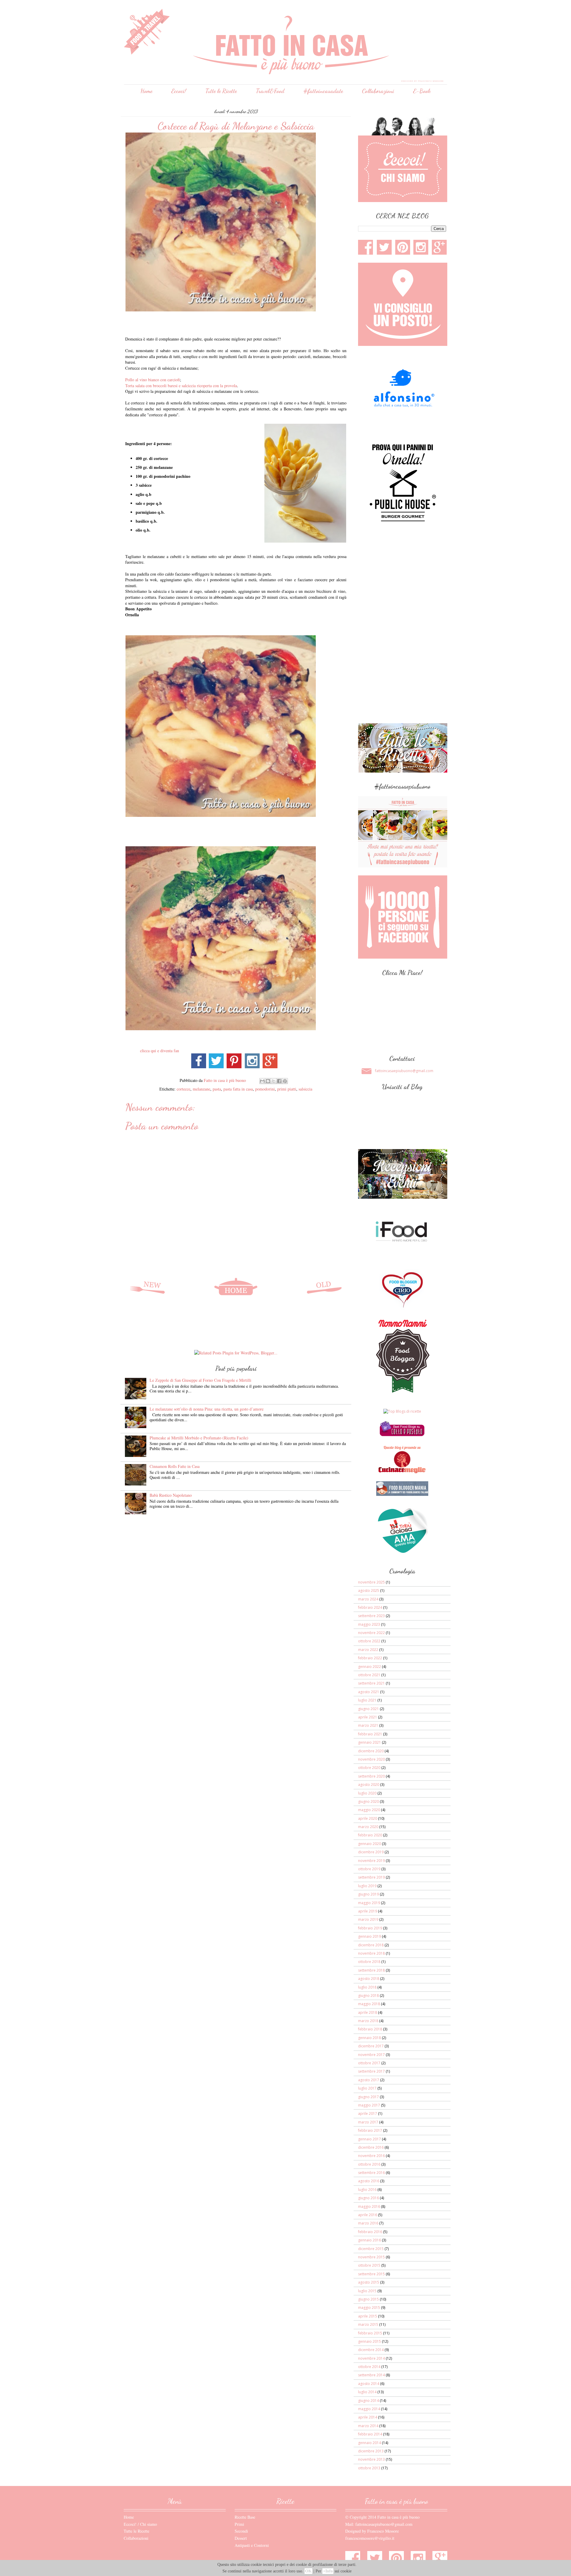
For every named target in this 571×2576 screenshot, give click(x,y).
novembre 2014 (371, 2358)
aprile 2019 (368, 1911)
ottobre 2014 (369, 2367)
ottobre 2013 (369, 2468)
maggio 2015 (369, 2308)
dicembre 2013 (371, 2451)
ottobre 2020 (369, 1768)
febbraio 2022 (370, 1658)
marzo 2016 (368, 2223)
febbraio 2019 (370, 1928)
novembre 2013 (371, 2459)
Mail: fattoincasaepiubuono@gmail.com (379, 2524)
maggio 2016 (369, 2206)
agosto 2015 (369, 2282)
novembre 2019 (371, 1861)
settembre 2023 (371, 1616)
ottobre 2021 (369, 1675)
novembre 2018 (371, 1953)
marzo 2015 (368, 2324)
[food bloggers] (402, 1495)
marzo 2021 (368, 1725)
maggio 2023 (369, 1624)
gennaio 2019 (370, 1936)
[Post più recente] (148, 1287)
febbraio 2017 (370, 2130)
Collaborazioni (378, 91)
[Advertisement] (233, 1331)
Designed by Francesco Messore (372, 2531)
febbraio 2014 (370, 2434)
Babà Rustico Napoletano (171, 1495)
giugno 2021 (368, 1709)
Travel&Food (270, 91)
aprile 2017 (368, 2113)
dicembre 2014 (371, 2350)
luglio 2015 (367, 2291)
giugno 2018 (368, 1996)
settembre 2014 (371, 2375)
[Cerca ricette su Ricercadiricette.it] (402, 1411)
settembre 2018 (371, 1970)
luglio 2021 (367, 1700)
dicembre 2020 (371, 1751)
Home (146, 91)
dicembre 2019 (371, 1852)
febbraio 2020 (370, 1835)
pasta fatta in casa (238, 1089)
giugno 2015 (368, 2299)
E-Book (422, 91)
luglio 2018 (367, 1987)
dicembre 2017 (371, 2046)
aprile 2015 (368, 2316)
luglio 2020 (367, 1793)
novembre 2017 (371, 2055)
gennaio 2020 (370, 1844)
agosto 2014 (369, 2384)
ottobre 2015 (369, 2265)
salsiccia (305, 1089)
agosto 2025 (369, 1590)
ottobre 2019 (369, 1869)
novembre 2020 (371, 1759)
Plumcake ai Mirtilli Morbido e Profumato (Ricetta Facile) (199, 1438)
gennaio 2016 (370, 2240)
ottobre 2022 (369, 1641)
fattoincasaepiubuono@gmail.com (404, 1071)
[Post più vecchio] (324, 1287)
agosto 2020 (369, 1785)
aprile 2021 (368, 1717)
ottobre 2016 (369, 2164)
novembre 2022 (371, 1633)
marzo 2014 (368, 2426)
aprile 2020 (368, 1818)
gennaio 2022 (370, 1667)
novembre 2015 (371, 2257)
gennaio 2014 (370, 2443)
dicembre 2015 (371, 2249)
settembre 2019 (371, 1877)
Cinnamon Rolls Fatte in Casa (175, 1466)
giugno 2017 (368, 2097)
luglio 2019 (367, 1886)
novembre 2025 (371, 1582)
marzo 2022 (368, 1650)
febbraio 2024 (370, 1607)
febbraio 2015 (370, 2333)
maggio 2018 (369, 2004)
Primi (239, 2524)
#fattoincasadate (323, 91)
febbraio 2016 (370, 2232)
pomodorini (265, 1089)
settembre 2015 (371, 2274)
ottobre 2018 (369, 1962)
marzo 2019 (368, 1919)
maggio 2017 (369, 2105)
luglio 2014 (367, 2392)
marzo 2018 (368, 2021)
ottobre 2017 (369, 2063)
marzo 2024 (368, 1599)
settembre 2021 (371, 1683)
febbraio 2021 (370, 1734)
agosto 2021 (369, 1692)
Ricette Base (245, 2517)
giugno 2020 (368, 1801)
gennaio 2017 (370, 2139)
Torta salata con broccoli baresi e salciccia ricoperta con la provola (181, 386)
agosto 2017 (369, 2080)
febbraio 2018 (370, 2029)
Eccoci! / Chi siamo (140, 2524)
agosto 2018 (369, 1979)
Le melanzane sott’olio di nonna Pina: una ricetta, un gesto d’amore (207, 1409)
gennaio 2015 (370, 2341)
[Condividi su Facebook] (279, 1081)
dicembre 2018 (371, 1945)
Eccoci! (179, 91)
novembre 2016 (371, 2156)
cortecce (183, 1089)
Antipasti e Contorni (252, 2545)
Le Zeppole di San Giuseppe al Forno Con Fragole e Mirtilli (200, 1380)
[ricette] (402, 1435)
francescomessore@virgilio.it (370, 2538)
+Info (328, 2571)
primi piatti (287, 1089)
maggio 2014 (369, 2409)
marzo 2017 (368, 2122)
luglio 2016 (367, 2190)
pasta (217, 1089)
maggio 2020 (369, 1810)
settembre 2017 (371, 2071)
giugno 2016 (368, 2198)
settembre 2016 (371, 2173)
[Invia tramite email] (262, 1081)
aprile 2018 (368, 2012)
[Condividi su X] (274, 1081)
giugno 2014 (368, 2401)
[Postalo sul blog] (268, 1081)
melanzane (201, 1089)
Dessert (241, 2538)
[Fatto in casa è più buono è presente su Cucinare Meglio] (402, 1472)
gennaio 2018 (370, 2038)
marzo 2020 (368, 1827)
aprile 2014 (368, 2417)
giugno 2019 (368, 1894)
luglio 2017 (367, 2088)
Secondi (241, 2531)
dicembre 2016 (371, 2147)
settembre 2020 (371, 1776)
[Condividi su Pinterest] (285, 1081)
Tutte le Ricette (221, 91)
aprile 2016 (368, 2215)
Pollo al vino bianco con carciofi (153, 380)
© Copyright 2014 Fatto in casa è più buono (382, 2517)
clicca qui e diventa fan (160, 1051)
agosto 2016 (369, 2181)
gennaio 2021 (370, 1742)
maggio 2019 (369, 1903)
